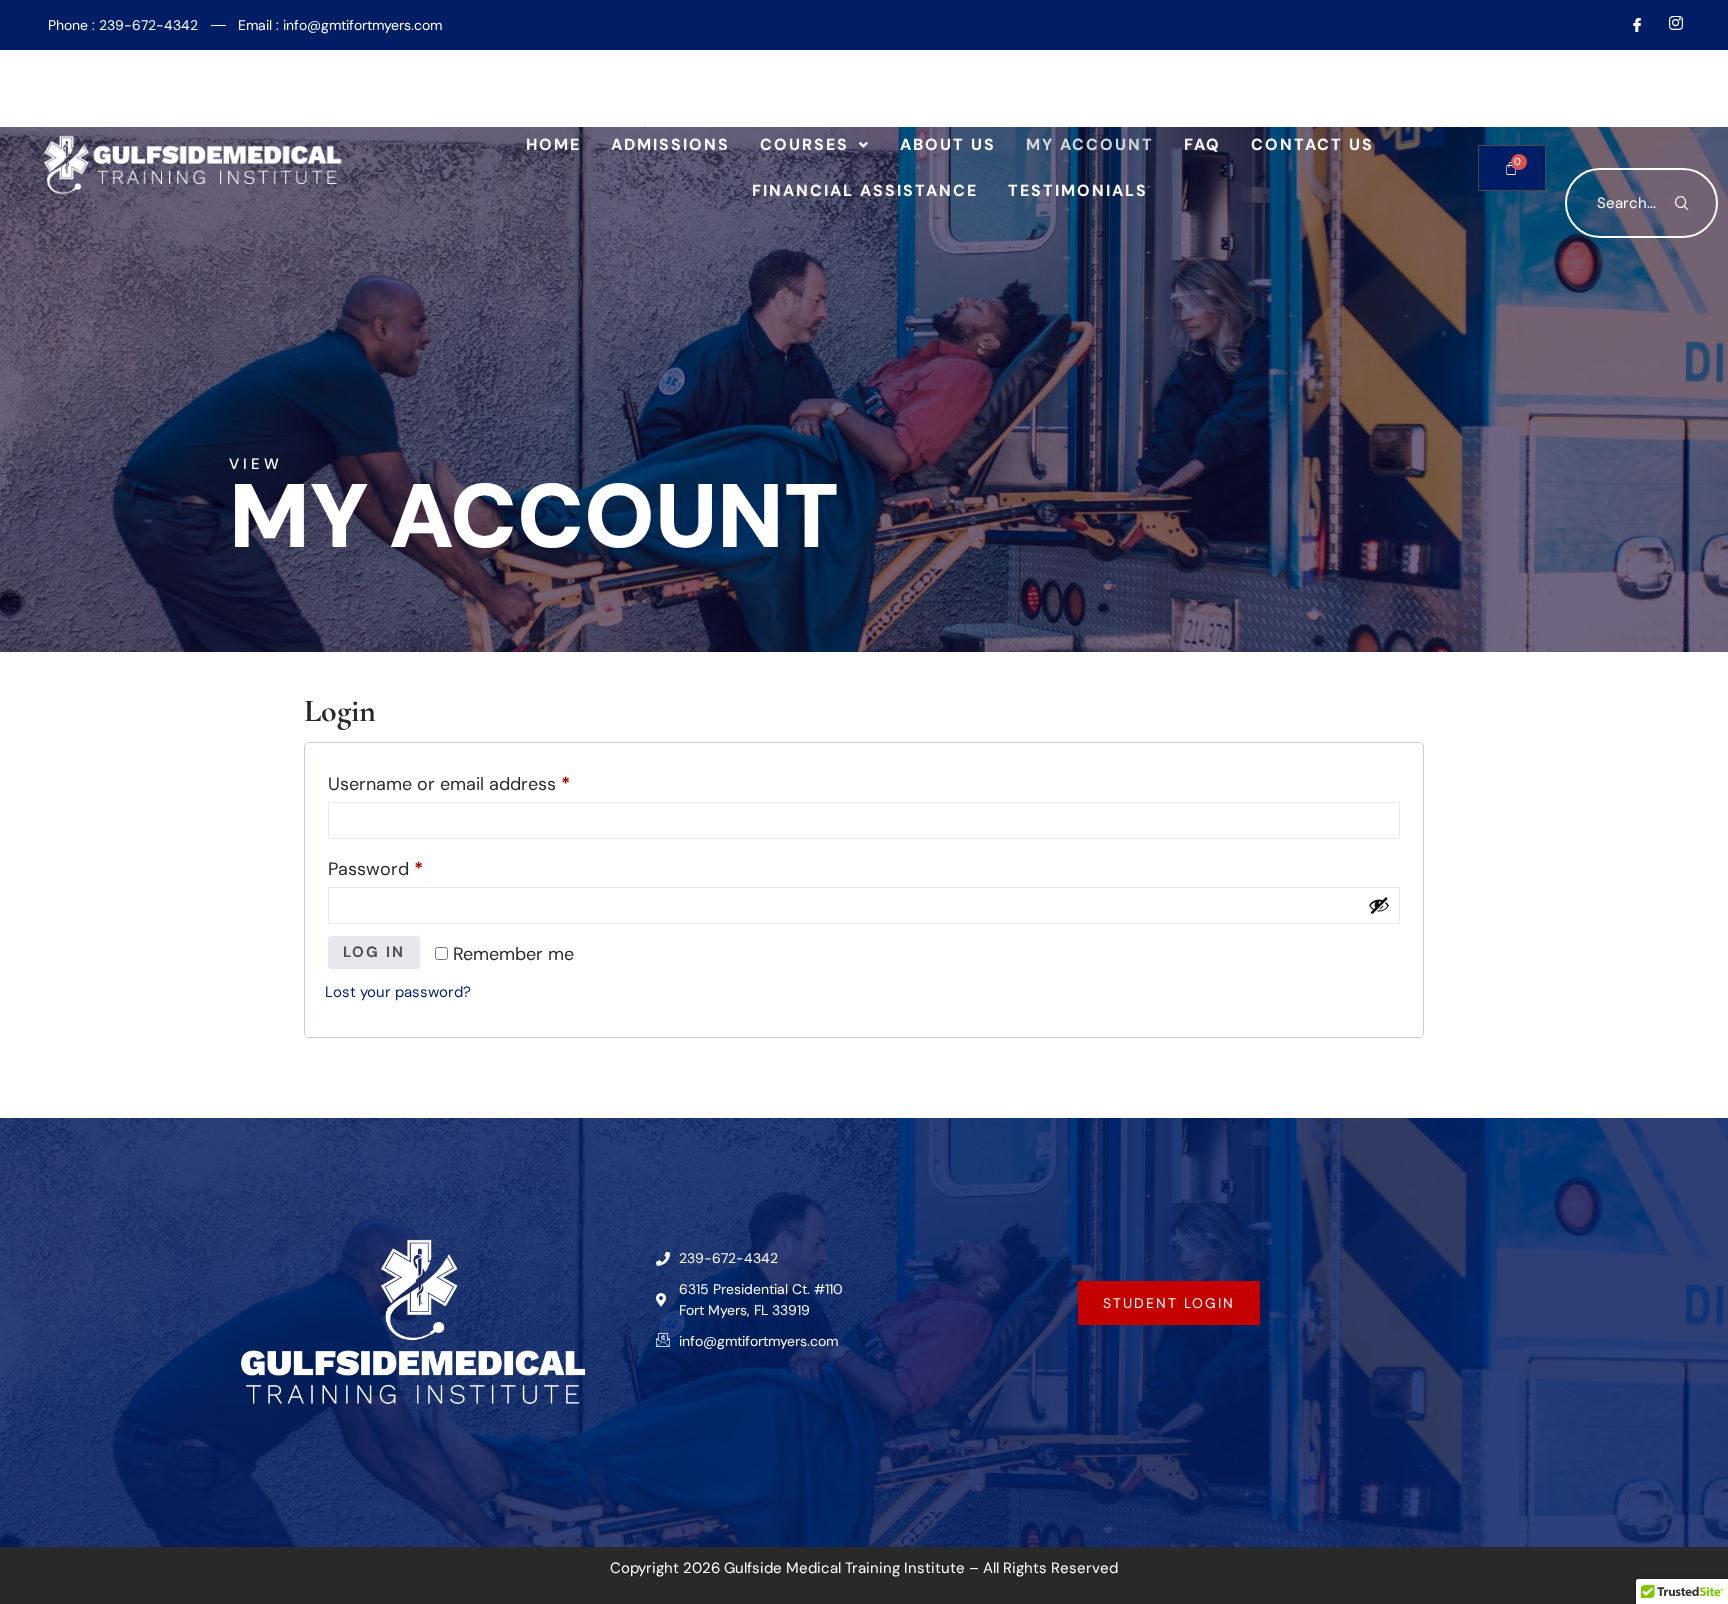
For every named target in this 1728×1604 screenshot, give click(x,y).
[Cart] (1512, 168)
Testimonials (1078, 190)
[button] (815, 145)
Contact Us (1312, 144)
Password (411, 866)
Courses (804, 144)
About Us (948, 144)
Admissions (670, 144)
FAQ (1202, 144)
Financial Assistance (865, 190)
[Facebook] (1629, 25)
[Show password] (1379, 905)
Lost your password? (398, 992)
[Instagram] (1668, 25)
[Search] (1683, 203)
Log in (374, 952)
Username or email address (485, 781)
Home (553, 144)
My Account (1090, 144)
